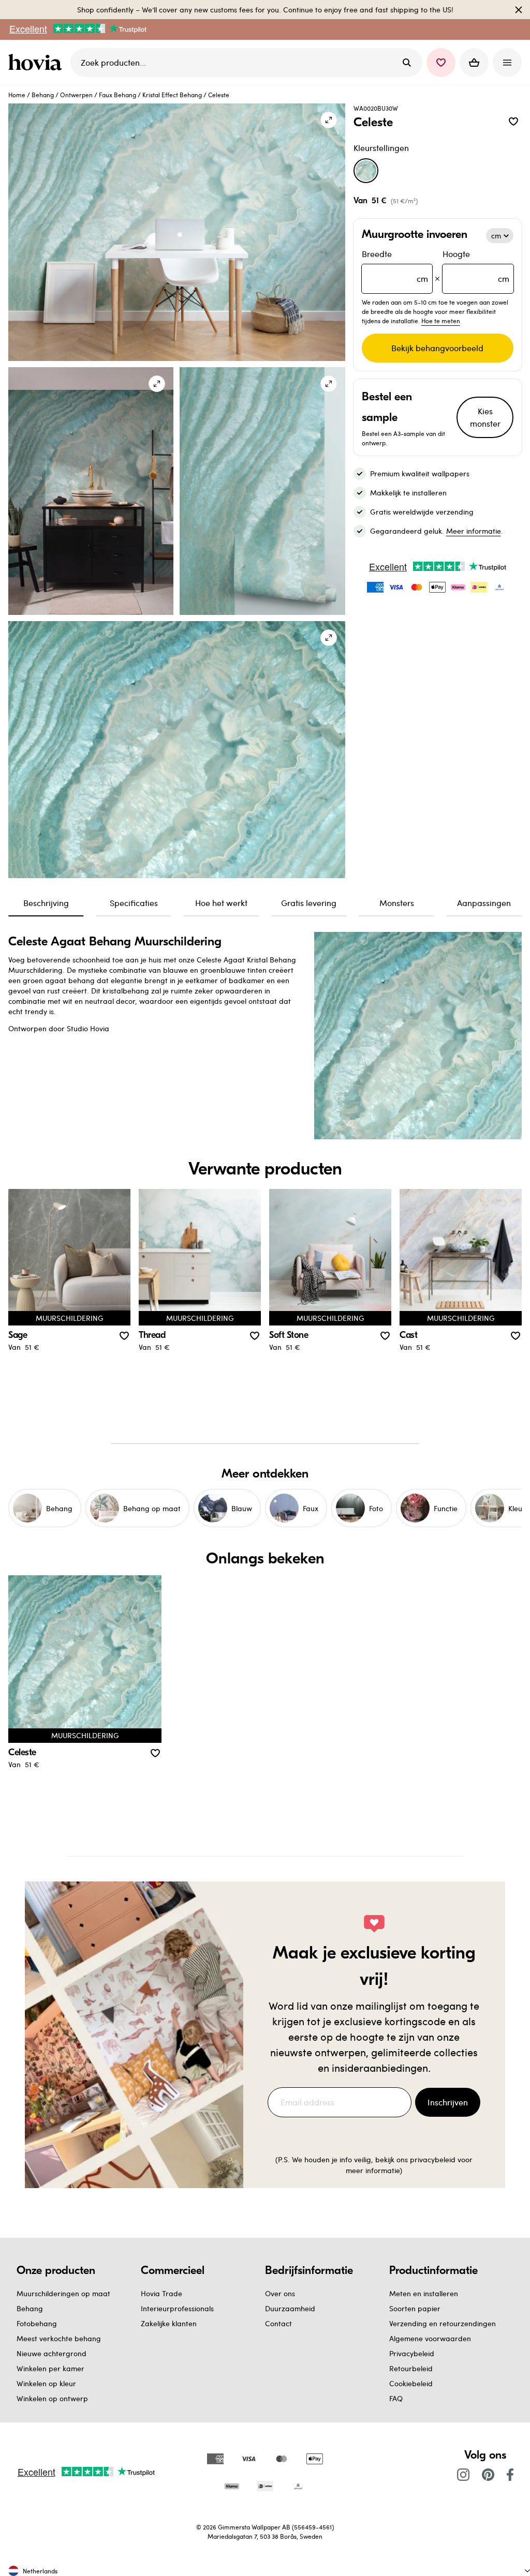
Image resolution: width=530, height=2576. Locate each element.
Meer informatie (474, 531)
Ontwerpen (76, 95)
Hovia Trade (161, 2293)
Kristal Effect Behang (172, 95)
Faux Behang (117, 95)
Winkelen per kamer (50, 2368)
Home (17, 95)
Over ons (280, 2293)
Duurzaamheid (290, 2308)
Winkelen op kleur (46, 2383)
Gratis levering (309, 903)
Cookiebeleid (411, 2383)
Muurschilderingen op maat (63, 2293)
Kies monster (485, 417)
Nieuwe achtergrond (51, 2353)
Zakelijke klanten (169, 2323)
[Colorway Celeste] (366, 171)
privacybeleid (433, 2159)
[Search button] (407, 63)
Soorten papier (415, 2308)
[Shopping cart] (474, 63)
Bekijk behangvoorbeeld (437, 348)
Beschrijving (46, 903)
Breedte (395, 266)
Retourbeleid (411, 2368)
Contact (278, 2323)
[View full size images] (329, 120)
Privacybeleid (412, 2353)
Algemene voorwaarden (430, 2338)
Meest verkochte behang (59, 2338)
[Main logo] (37, 63)
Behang (43, 95)
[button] (441, 63)
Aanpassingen (484, 903)
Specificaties (134, 903)
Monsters (397, 903)
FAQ (396, 2398)
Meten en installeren (424, 2293)
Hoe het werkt (221, 903)
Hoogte (476, 266)
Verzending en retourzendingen (443, 2323)
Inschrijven (448, 2102)
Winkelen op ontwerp (52, 2398)
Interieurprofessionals (177, 2308)
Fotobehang (37, 2323)
